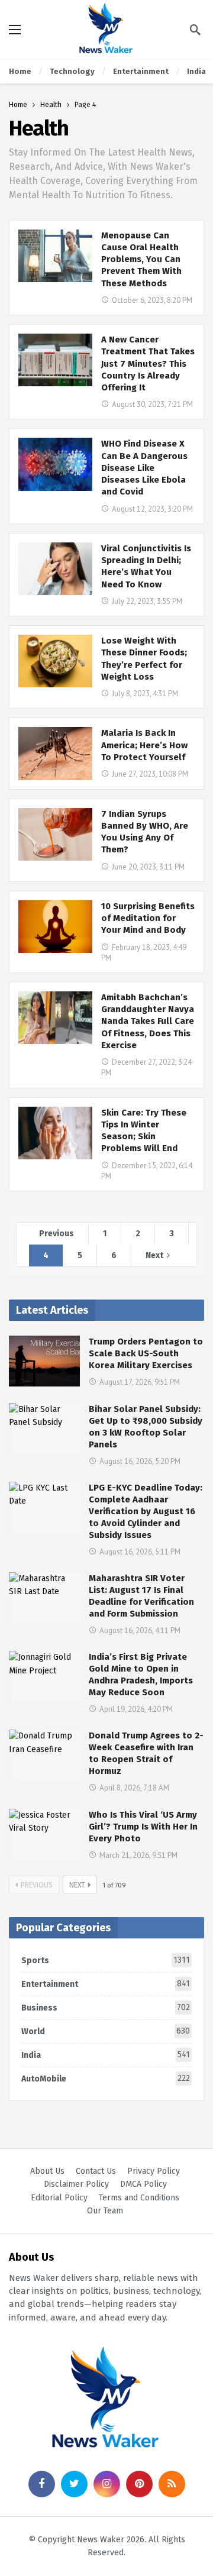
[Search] (195, 30)
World (106, 2031)
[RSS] (172, 2484)
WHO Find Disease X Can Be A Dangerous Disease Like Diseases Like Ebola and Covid (144, 468)
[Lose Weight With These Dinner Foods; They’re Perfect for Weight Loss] (55, 661)
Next (154, 1255)
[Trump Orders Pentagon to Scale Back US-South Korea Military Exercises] (44, 1361)
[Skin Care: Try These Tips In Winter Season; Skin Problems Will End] (55, 1133)
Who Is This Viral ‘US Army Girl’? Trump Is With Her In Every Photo (143, 1827)
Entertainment (106, 1984)
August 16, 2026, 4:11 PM (140, 1630)
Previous (57, 1234)
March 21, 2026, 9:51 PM (138, 1855)
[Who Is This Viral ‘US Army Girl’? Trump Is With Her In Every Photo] (44, 1834)
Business (106, 2008)
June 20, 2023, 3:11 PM (148, 867)
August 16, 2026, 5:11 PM (140, 1552)
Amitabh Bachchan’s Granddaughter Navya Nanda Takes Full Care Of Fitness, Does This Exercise (148, 1021)
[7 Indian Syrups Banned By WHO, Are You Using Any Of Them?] (55, 834)
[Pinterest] (139, 2484)
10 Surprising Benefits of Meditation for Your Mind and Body (148, 918)
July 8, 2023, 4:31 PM (145, 694)
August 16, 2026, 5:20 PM (140, 1461)
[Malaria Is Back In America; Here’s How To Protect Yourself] (55, 753)
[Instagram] (107, 2484)
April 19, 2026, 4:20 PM (136, 1709)
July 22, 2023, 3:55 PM (147, 601)
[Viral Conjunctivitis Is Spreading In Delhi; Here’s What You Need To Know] (55, 569)
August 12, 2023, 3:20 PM (152, 509)
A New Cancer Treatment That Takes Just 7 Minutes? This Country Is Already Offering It (148, 363)
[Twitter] (74, 2484)
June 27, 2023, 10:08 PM (150, 774)
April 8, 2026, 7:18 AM (134, 1788)
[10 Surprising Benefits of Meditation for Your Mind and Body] (55, 927)
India (106, 2055)
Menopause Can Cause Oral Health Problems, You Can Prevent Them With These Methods (141, 259)
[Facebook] (42, 2484)
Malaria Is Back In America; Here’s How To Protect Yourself (144, 745)
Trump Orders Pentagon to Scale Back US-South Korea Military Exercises (146, 1353)
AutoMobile (106, 2079)
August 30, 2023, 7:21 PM (152, 404)
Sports (106, 1960)
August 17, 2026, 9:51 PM (140, 1382)
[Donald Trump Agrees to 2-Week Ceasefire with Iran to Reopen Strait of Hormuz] (44, 1755)
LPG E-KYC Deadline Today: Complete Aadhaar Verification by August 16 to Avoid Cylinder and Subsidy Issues (146, 1511)
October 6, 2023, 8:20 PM (152, 300)
